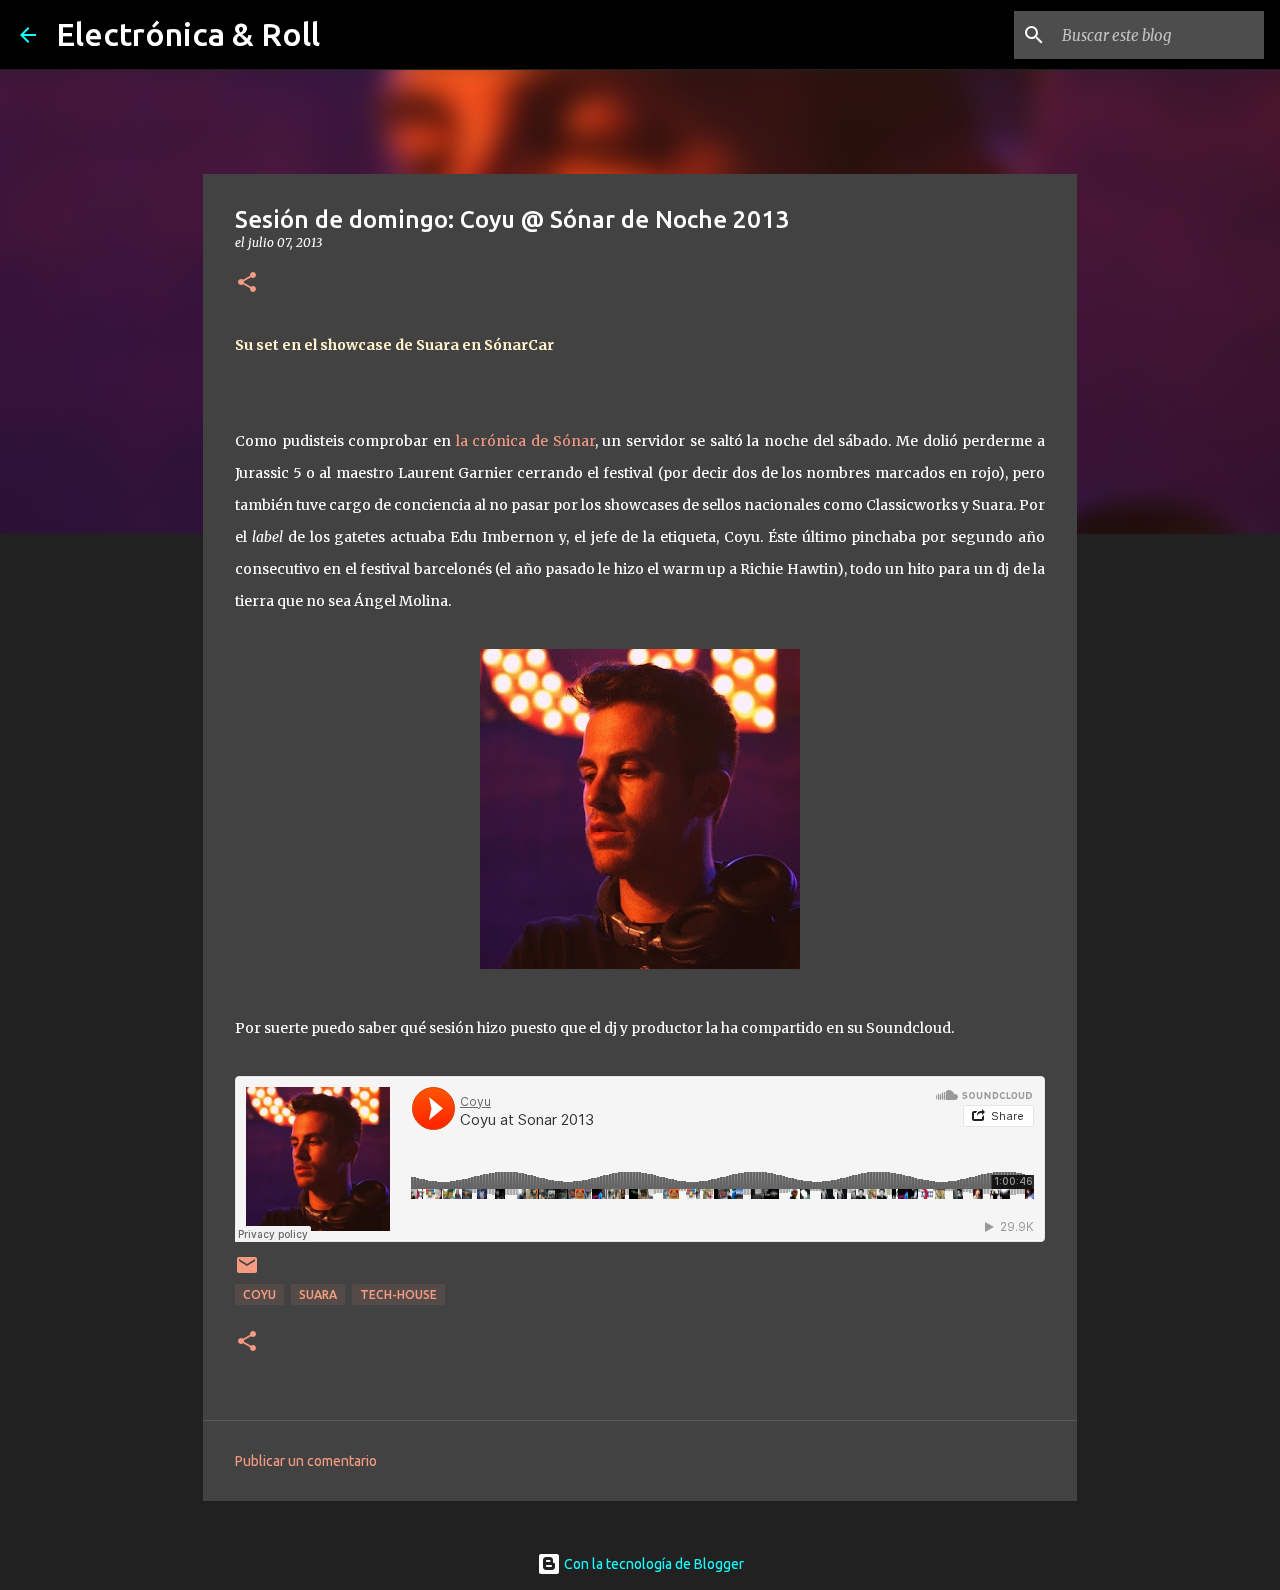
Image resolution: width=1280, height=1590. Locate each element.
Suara (318, 1294)
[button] (247, 283)
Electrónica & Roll (188, 34)
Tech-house (398, 1294)
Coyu (259, 1294)
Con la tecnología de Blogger (652, 1564)
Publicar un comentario (306, 1461)
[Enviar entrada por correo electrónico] (247, 1272)
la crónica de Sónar (525, 441)
